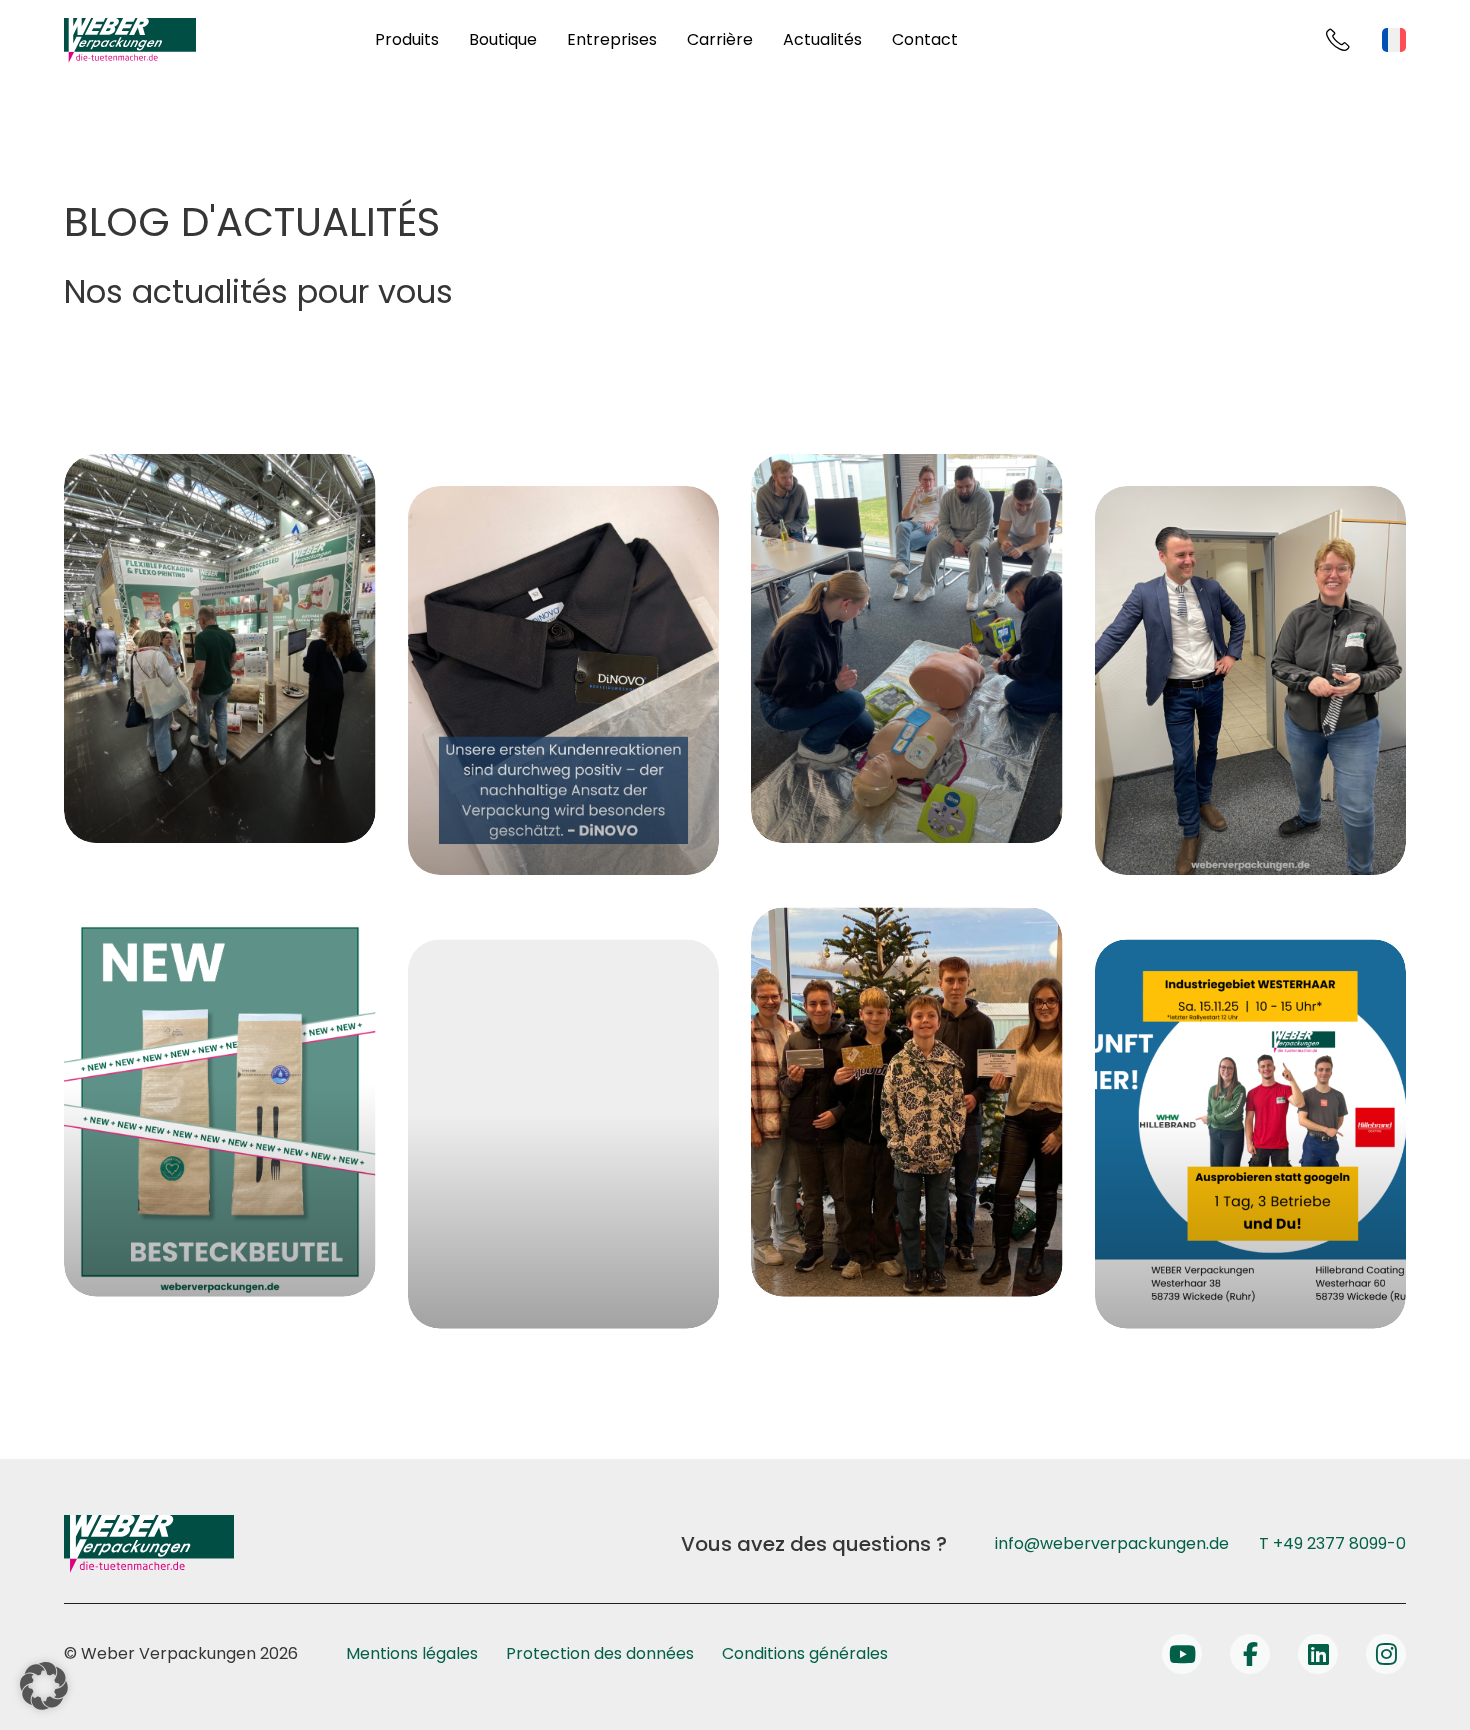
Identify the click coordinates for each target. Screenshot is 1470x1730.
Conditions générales (805, 1653)
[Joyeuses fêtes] (564, 1133)
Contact (925, 39)
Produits (407, 39)
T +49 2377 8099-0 (1332, 1543)
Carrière (720, 39)
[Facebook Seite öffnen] (1250, 1654)
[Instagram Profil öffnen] (1386, 1654)
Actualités (822, 39)
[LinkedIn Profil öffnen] (1318, 1654)
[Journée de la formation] (1251, 1133)
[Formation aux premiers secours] (907, 648)
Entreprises (612, 39)
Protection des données (600, 1653)
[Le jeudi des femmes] (1251, 680)
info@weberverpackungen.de (1112, 1543)
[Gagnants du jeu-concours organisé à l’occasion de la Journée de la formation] (907, 1101)
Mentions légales (412, 1653)
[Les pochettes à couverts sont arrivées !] (220, 1101)
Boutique (503, 39)
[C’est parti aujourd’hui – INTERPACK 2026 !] (220, 648)
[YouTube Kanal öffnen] (1182, 1654)
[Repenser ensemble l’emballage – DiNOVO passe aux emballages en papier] (564, 680)
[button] (44, 1686)
